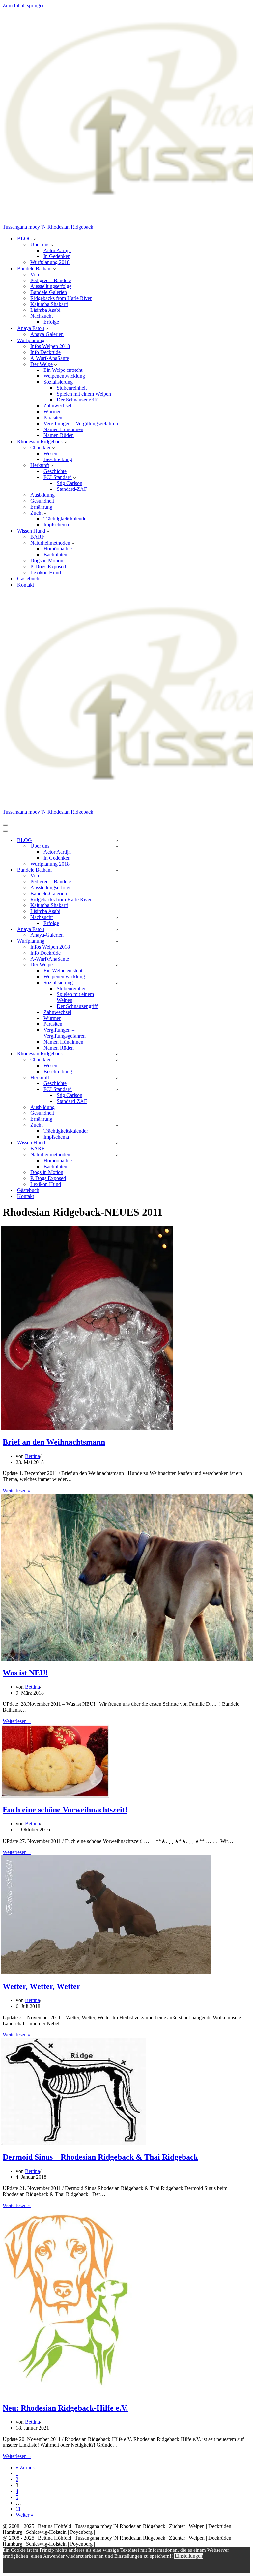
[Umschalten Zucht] (117, 1125)
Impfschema (56, 525)
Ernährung (41, 507)
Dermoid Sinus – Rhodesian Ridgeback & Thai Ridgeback (100, 2157)
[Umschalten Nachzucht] (117, 918)
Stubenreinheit (72, 388)
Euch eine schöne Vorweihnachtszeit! (65, 1810)
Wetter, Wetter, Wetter (42, 1986)
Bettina (32, 1456)
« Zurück (25, 2467)
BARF (37, 537)
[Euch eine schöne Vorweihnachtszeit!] (55, 1796)
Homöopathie (58, 549)
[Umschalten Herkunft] (117, 1078)
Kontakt (26, 585)
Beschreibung (58, 459)
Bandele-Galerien (49, 292)
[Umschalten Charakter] (117, 1060)
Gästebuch (28, 579)
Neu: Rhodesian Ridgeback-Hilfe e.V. (65, 2408)
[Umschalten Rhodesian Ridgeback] (117, 1054)
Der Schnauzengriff (77, 400)
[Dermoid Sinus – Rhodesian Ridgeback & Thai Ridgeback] (73, 2143)
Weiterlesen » (17, 1490)
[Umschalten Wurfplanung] (117, 941)
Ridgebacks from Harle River (61, 298)
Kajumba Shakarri (49, 304)
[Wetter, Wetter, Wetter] (106, 1972)
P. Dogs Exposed (48, 566)
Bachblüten (55, 555)
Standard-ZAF (72, 489)
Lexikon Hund (46, 572)
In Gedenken (57, 256)
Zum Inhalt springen (24, 5)
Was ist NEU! (25, 1673)
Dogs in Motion (47, 561)
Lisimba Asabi (45, 310)
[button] (35, 239)
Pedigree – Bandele (51, 280)
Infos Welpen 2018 (50, 346)
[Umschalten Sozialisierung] (117, 983)
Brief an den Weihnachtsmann (54, 1442)
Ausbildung (42, 495)
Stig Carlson (70, 483)
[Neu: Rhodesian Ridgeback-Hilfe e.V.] (67, 2394)
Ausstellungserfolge (51, 286)
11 (18, 2509)
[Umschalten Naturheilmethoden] (117, 1155)
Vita (35, 274)
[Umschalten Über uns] (117, 846)
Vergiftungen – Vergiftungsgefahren (81, 423)
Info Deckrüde (45, 352)
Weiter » (25, 2515)
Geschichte (55, 471)
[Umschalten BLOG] (117, 840)
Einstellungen (189, 2556)
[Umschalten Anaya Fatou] (117, 929)
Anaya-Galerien (47, 334)
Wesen (50, 453)
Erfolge (51, 322)
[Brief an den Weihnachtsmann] (87, 1428)
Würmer (52, 412)
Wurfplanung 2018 (50, 262)
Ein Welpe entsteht (63, 370)
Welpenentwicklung (64, 376)
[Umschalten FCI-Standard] (117, 1090)
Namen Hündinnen (63, 429)
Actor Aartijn (57, 250)
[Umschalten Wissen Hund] (117, 1143)
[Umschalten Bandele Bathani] (117, 870)
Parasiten (53, 417)
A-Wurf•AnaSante (50, 358)
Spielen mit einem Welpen (84, 394)
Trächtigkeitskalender (66, 519)
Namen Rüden (59, 435)
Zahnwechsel (57, 406)
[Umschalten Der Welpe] (117, 965)
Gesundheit (42, 501)
